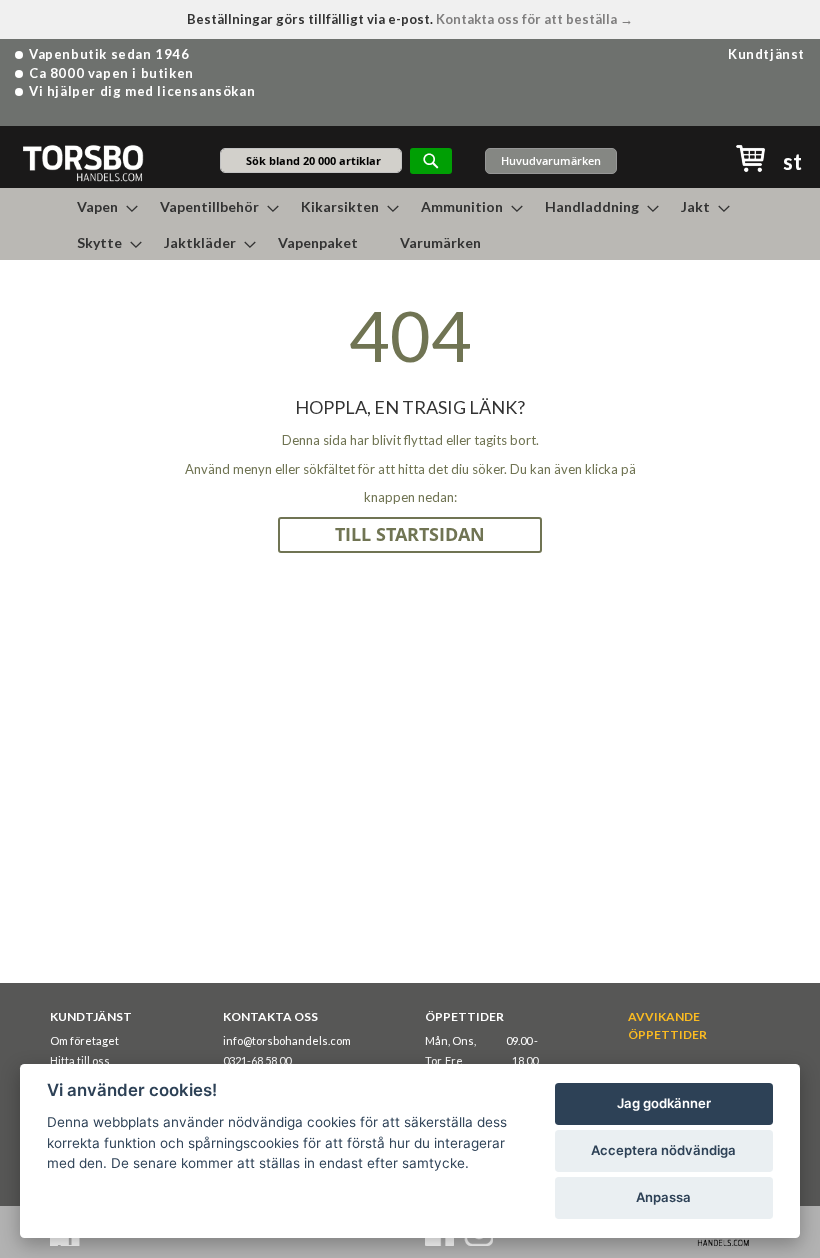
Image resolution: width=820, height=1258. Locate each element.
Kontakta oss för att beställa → (534, 19)
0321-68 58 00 (257, 1060)
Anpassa (663, 1197)
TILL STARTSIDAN (410, 534)
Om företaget (84, 1040)
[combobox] (311, 160)
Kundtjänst (766, 54)
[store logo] (82, 162)
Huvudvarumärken (551, 160)
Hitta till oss (80, 1060)
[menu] (410, 224)
